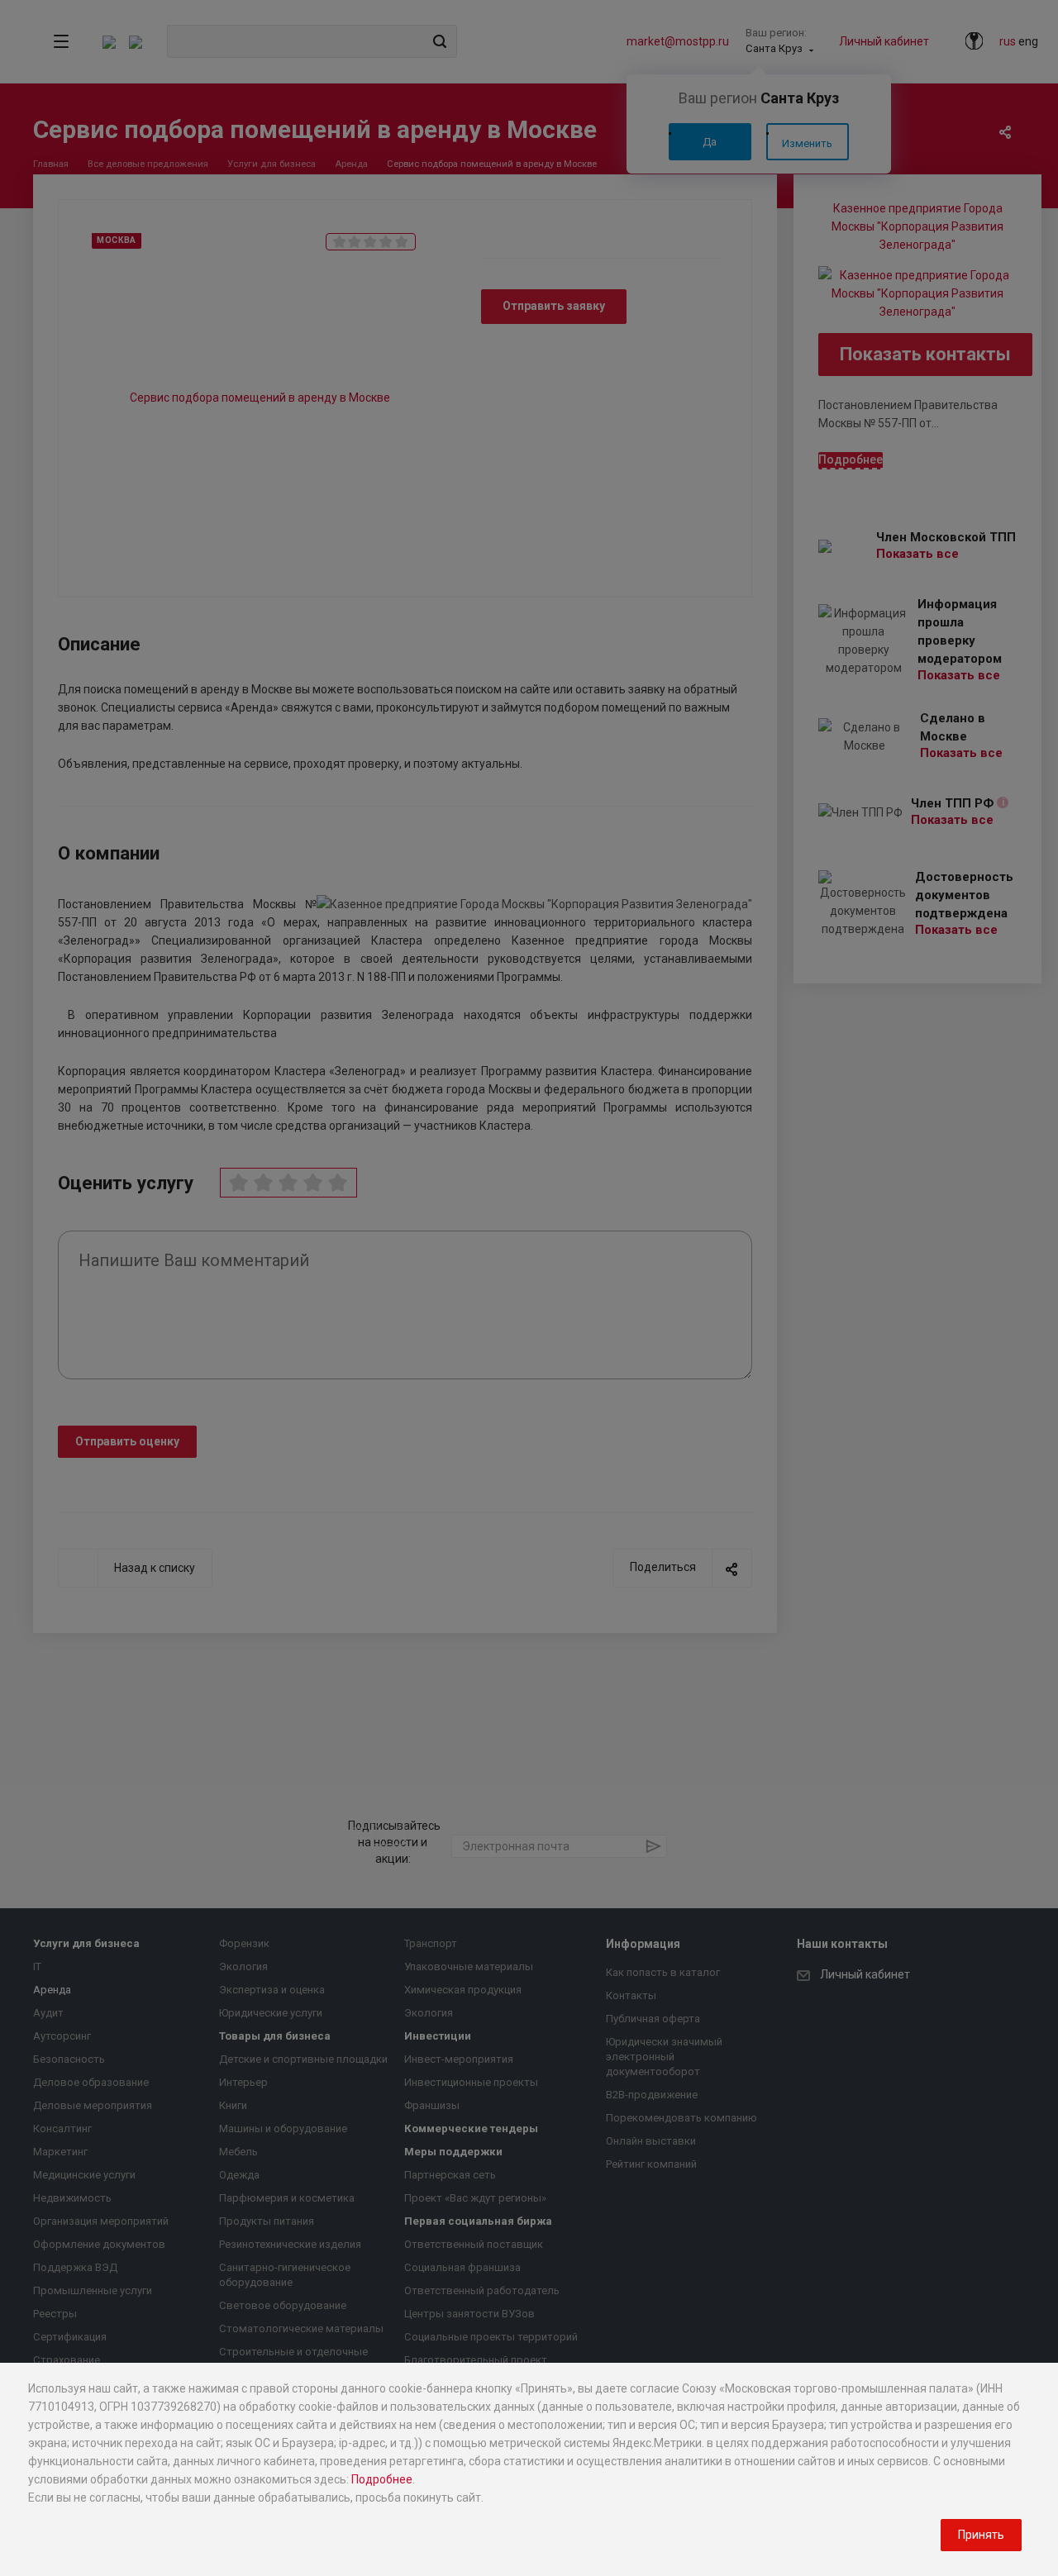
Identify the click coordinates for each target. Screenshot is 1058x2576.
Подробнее (382, 2479)
